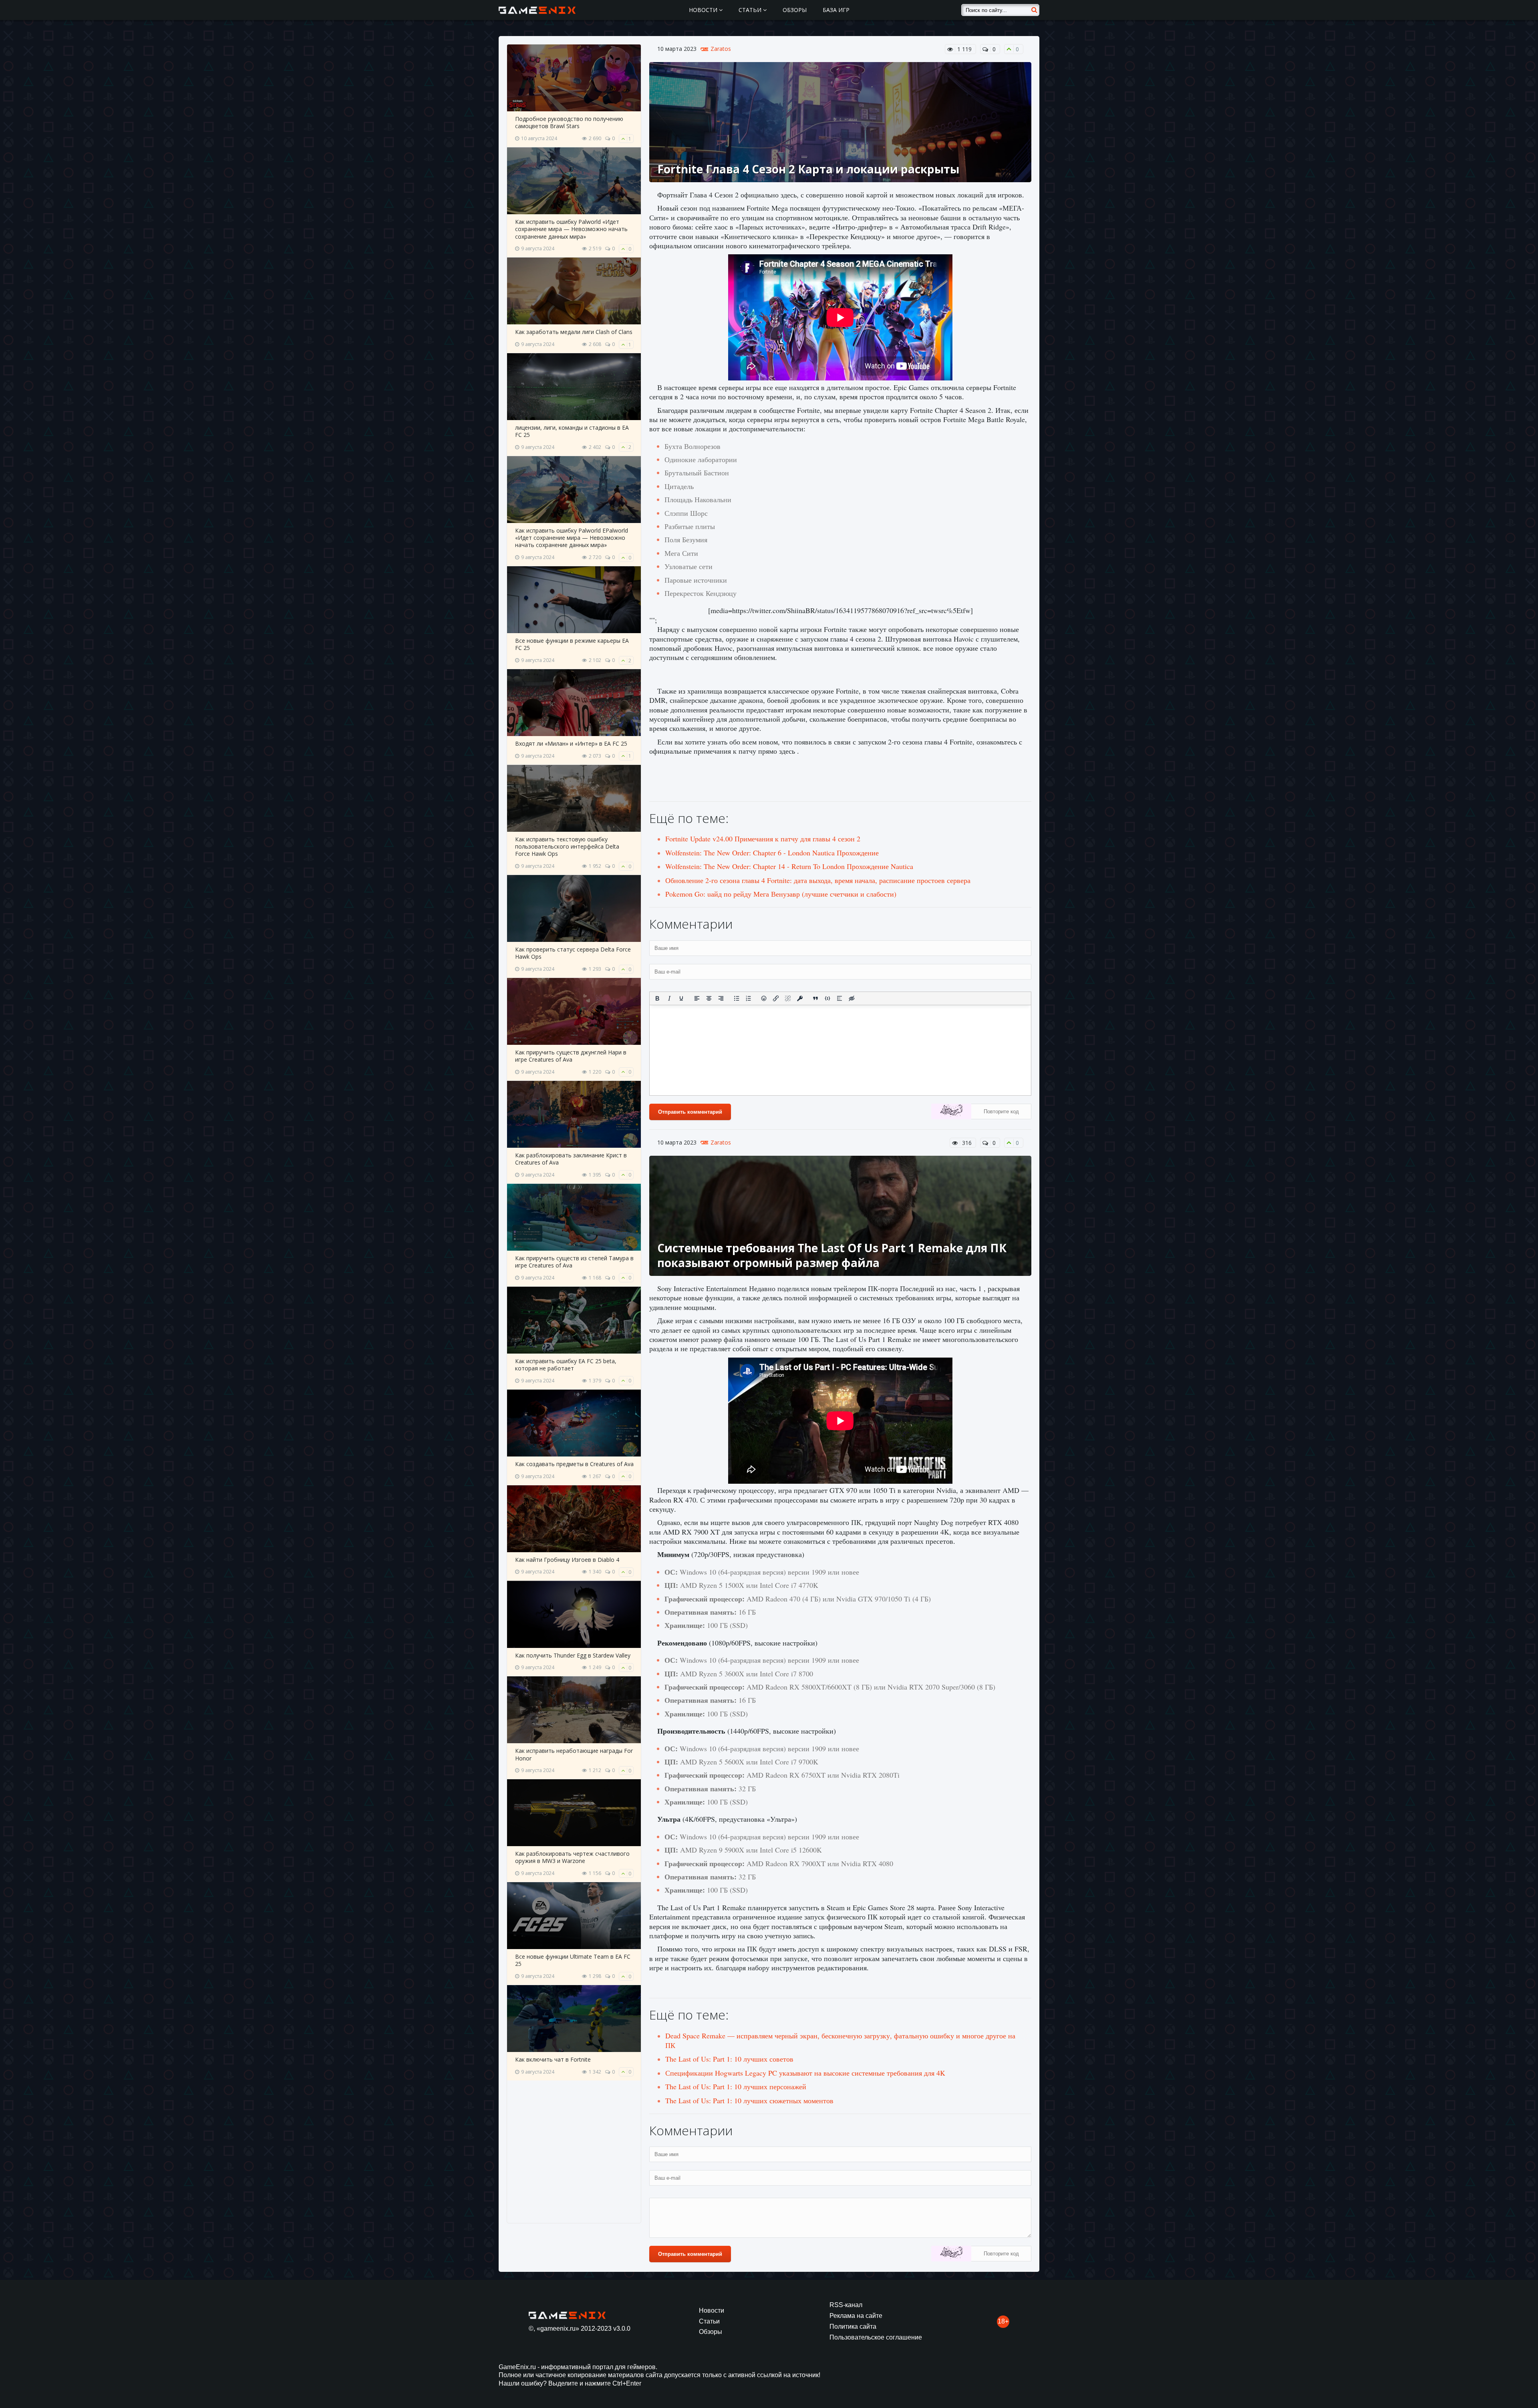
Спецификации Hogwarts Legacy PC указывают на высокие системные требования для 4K (805, 2073)
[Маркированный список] (737, 998)
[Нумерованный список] (749, 998)
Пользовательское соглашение (876, 2337)
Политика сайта (853, 2327)
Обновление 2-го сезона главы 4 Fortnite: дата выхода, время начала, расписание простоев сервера (818, 880)
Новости (704, 10)
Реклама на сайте (856, 2316)
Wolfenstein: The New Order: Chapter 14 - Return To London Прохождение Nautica (789, 866)
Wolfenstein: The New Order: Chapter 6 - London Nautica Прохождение (772, 853)
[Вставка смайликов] (764, 998)
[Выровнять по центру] (709, 998)
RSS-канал (846, 2305)
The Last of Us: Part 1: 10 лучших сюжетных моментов (749, 2100)
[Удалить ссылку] (788, 998)
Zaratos (721, 49)
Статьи (751, 10)
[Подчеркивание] (681, 998)
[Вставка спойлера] (839, 998)
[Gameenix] (538, 10)
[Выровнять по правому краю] (721, 998)
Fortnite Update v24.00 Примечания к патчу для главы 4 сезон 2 (763, 839)
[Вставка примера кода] (827, 998)
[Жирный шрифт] (657, 998)
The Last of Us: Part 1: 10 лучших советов (729, 2059)
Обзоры (795, 10)
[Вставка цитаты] (815, 998)
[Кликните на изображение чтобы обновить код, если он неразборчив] (951, 1112)
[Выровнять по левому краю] (697, 998)
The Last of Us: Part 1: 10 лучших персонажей (736, 2086)
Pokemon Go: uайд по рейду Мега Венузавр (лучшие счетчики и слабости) (781, 894)
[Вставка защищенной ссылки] (800, 998)
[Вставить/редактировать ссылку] (776, 998)
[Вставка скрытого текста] (852, 998)
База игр (836, 10)
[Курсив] (669, 998)
